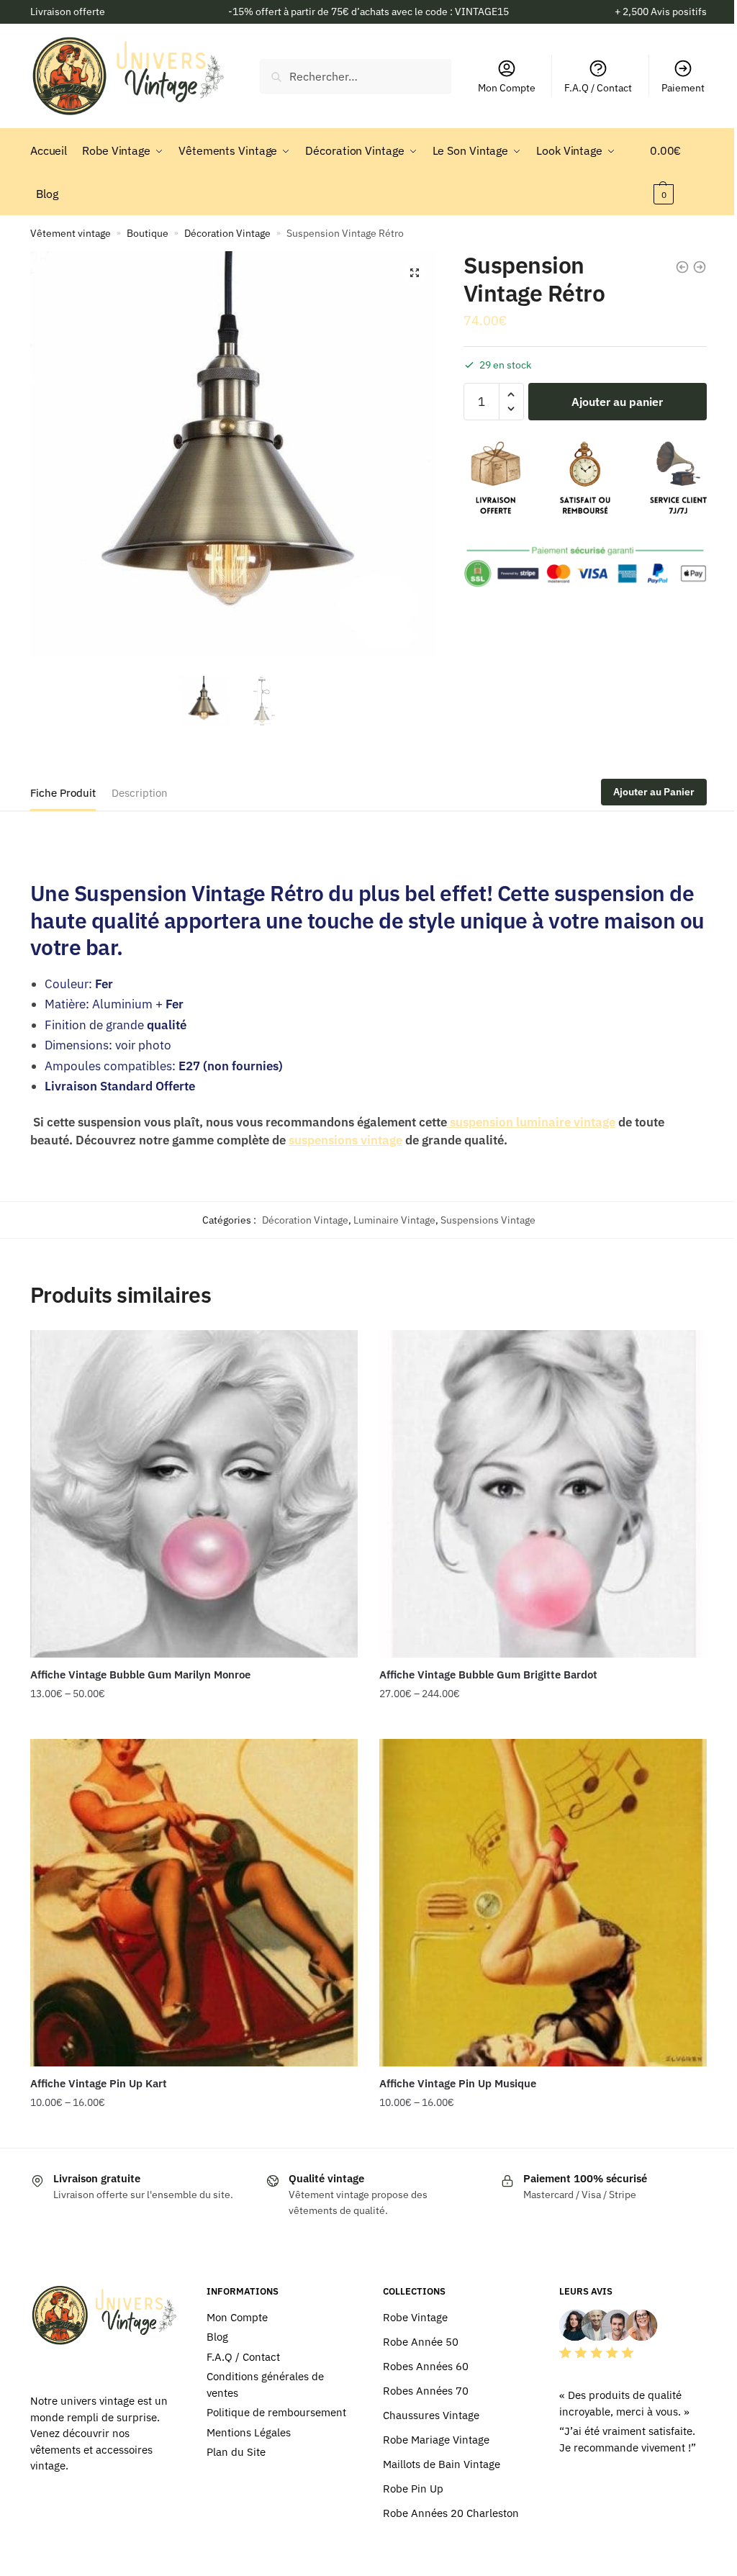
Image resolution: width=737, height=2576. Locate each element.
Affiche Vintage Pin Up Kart (99, 2083)
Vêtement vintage (71, 233)
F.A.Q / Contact (598, 88)
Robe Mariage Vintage (436, 2440)
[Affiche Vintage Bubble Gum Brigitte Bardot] (543, 1494)
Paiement (683, 88)
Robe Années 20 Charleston (451, 2513)
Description (140, 793)
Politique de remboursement (276, 2412)
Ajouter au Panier (654, 792)
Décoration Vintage (227, 233)
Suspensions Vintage (488, 1220)
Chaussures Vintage (431, 2415)
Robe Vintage (415, 2317)
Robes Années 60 (426, 2366)
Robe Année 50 (421, 2342)
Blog (217, 2337)
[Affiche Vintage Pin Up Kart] (194, 1903)
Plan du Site (236, 2452)
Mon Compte (507, 88)
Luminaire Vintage (394, 1220)
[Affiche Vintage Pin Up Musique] (543, 1903)
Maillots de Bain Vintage (442, 2464)
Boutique (148, 233)
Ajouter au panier (617, 402)
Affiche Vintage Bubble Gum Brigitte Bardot (488, 1675)
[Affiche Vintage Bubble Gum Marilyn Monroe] (194, 1494)
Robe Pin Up (413, 2489)
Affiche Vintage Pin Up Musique (458, 2083)
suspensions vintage (345, 1140)
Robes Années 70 (426, 2391)
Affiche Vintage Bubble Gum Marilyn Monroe (140, 1675)
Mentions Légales (249, 2432)
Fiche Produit (63, 793)
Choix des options (194, 1722)
